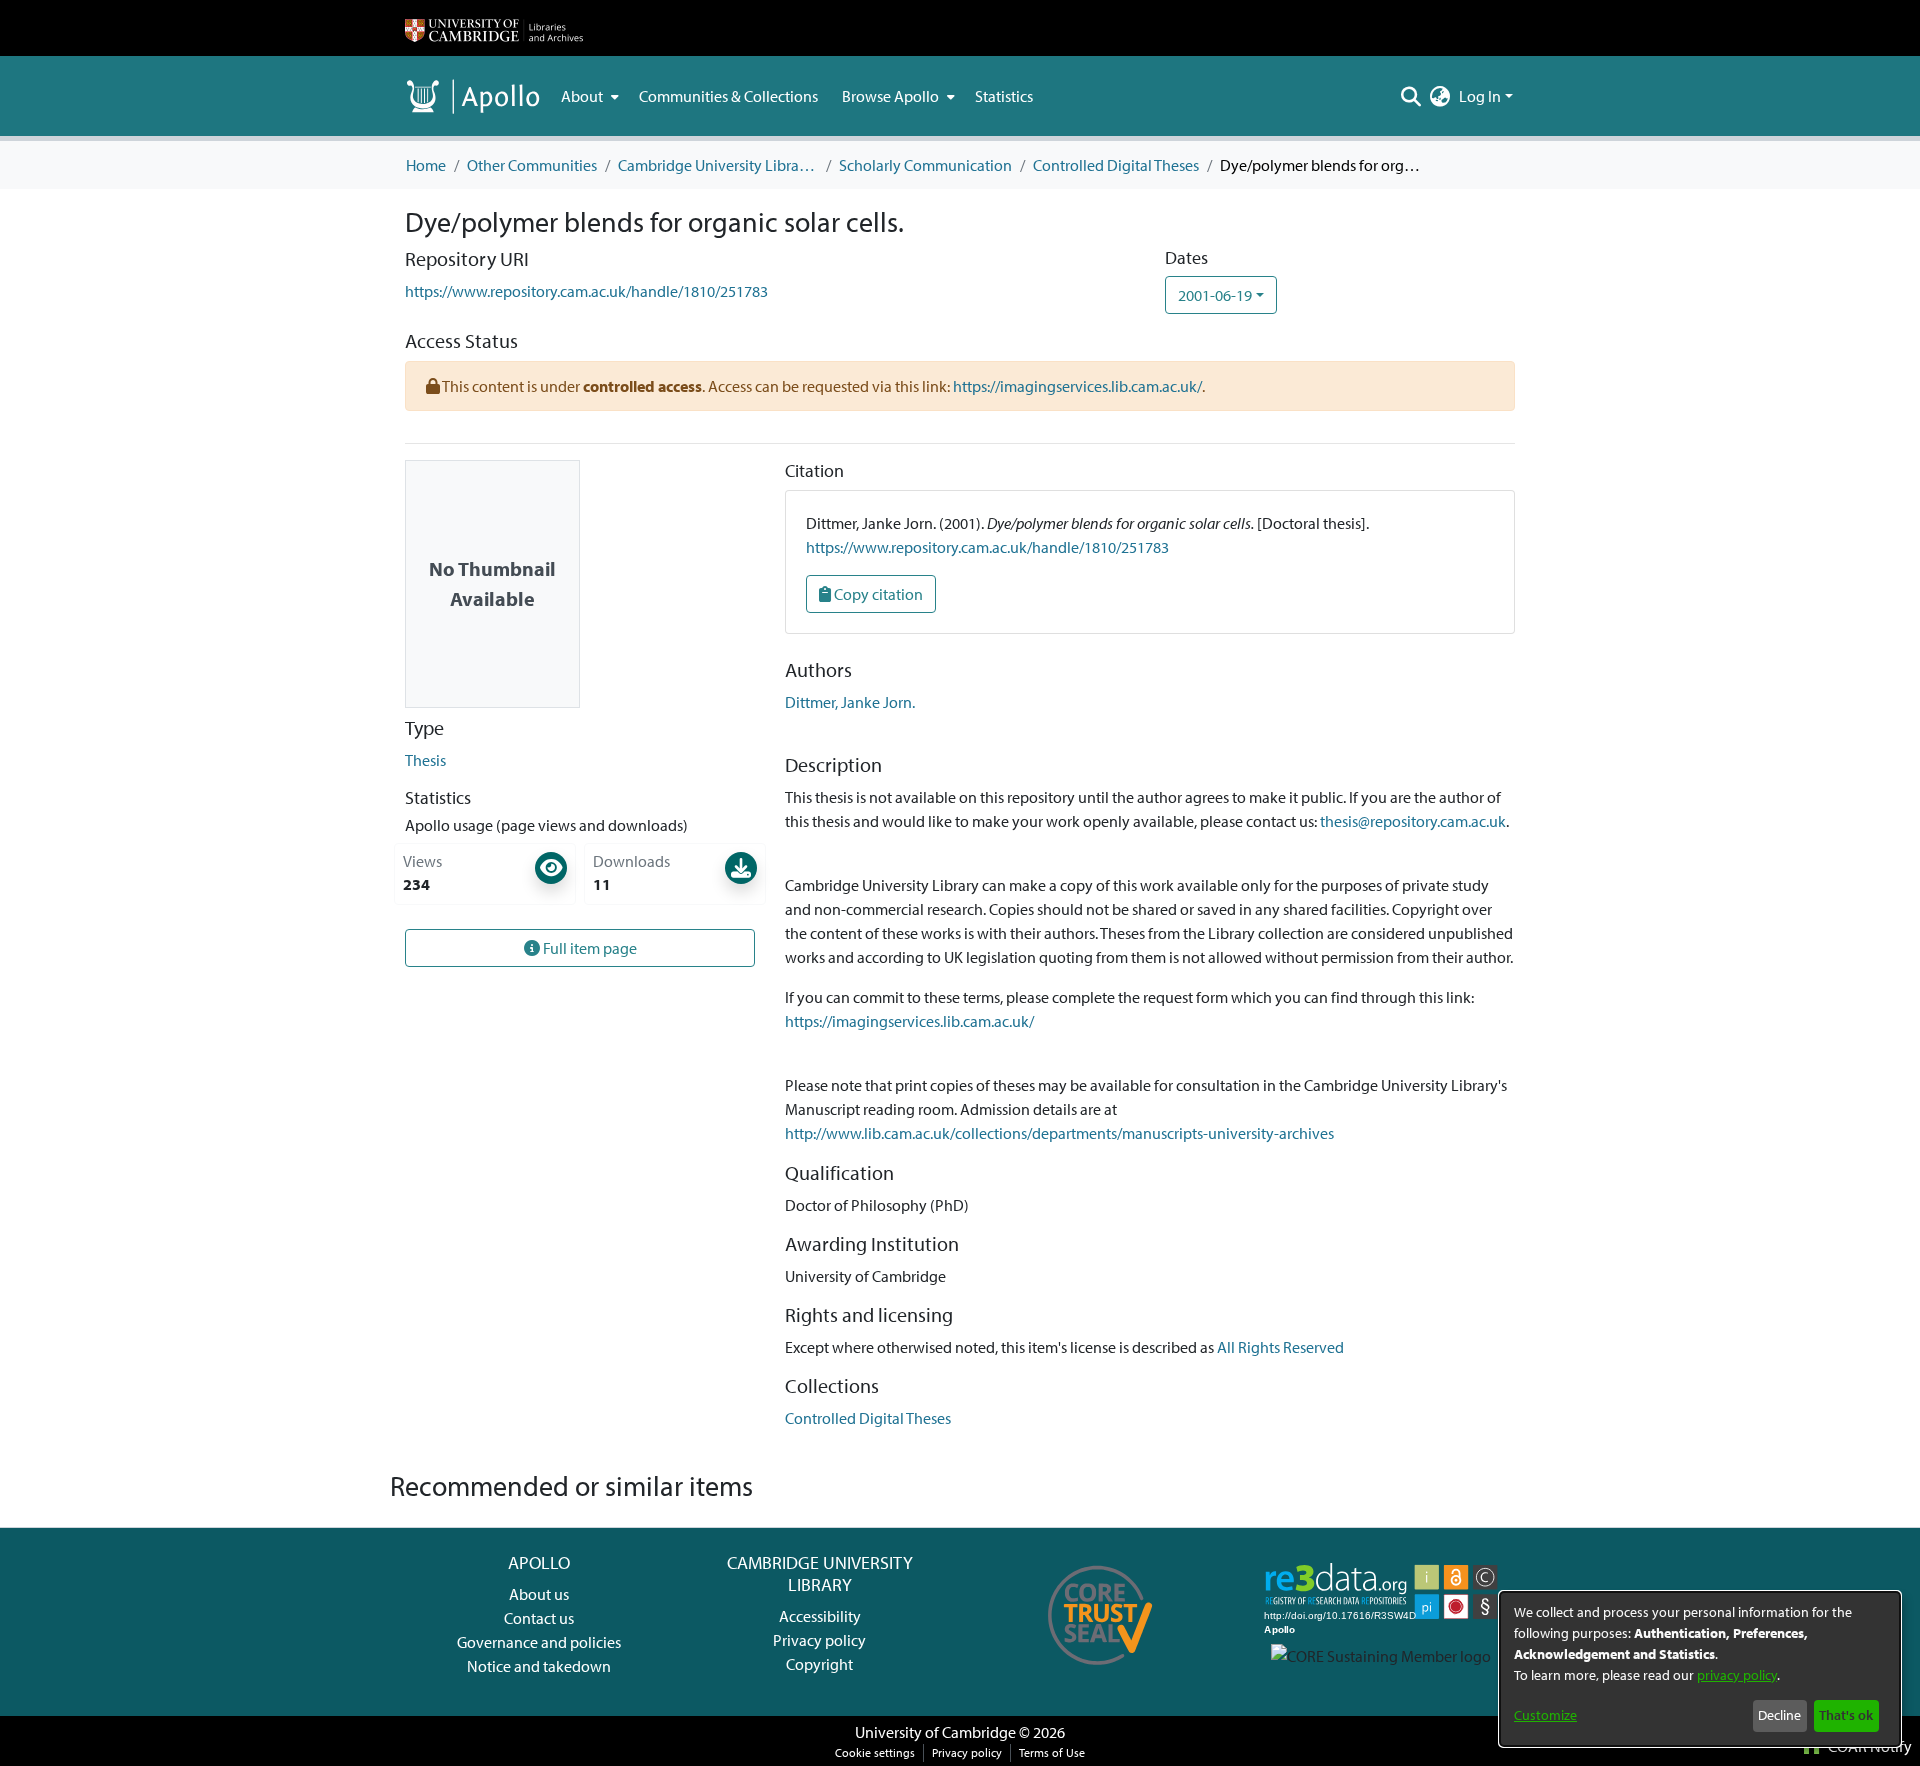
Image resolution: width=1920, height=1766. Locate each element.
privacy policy (1737, 1675)
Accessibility (820, 1616)
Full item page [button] (588, 948)
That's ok (1846, 1715)
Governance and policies (539, 1642)
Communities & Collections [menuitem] (728, 96)
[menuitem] (588, 96)
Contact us (539, 1618)
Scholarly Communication (925, 165)
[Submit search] (1411, 96)
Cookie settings (875, 1752)
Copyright (819, 1664)
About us (539, 1594)
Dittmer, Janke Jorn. (850, 702)
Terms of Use (1052, 1752)
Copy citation (877, 594)
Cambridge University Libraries (718, 165)
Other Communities (532, 165)
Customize (1545, 1715)
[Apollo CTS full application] (1100, 1672)
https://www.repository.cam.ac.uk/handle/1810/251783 (586, 291)
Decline (1779, 1715)
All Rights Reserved (1280, 1347)
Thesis (425, 760)
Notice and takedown (539, 1666)
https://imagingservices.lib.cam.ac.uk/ (1077, 386)
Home (426, 165)
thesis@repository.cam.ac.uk (1413, 821)
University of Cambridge (935, 1732)
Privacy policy (819, 1640)
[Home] (494, 28)
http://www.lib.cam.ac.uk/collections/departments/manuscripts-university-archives (1059, 1133)
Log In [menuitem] (1480, 96)
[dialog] (1700, 1669)
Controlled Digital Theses (1116, 165)
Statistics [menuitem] (1004, 96)
